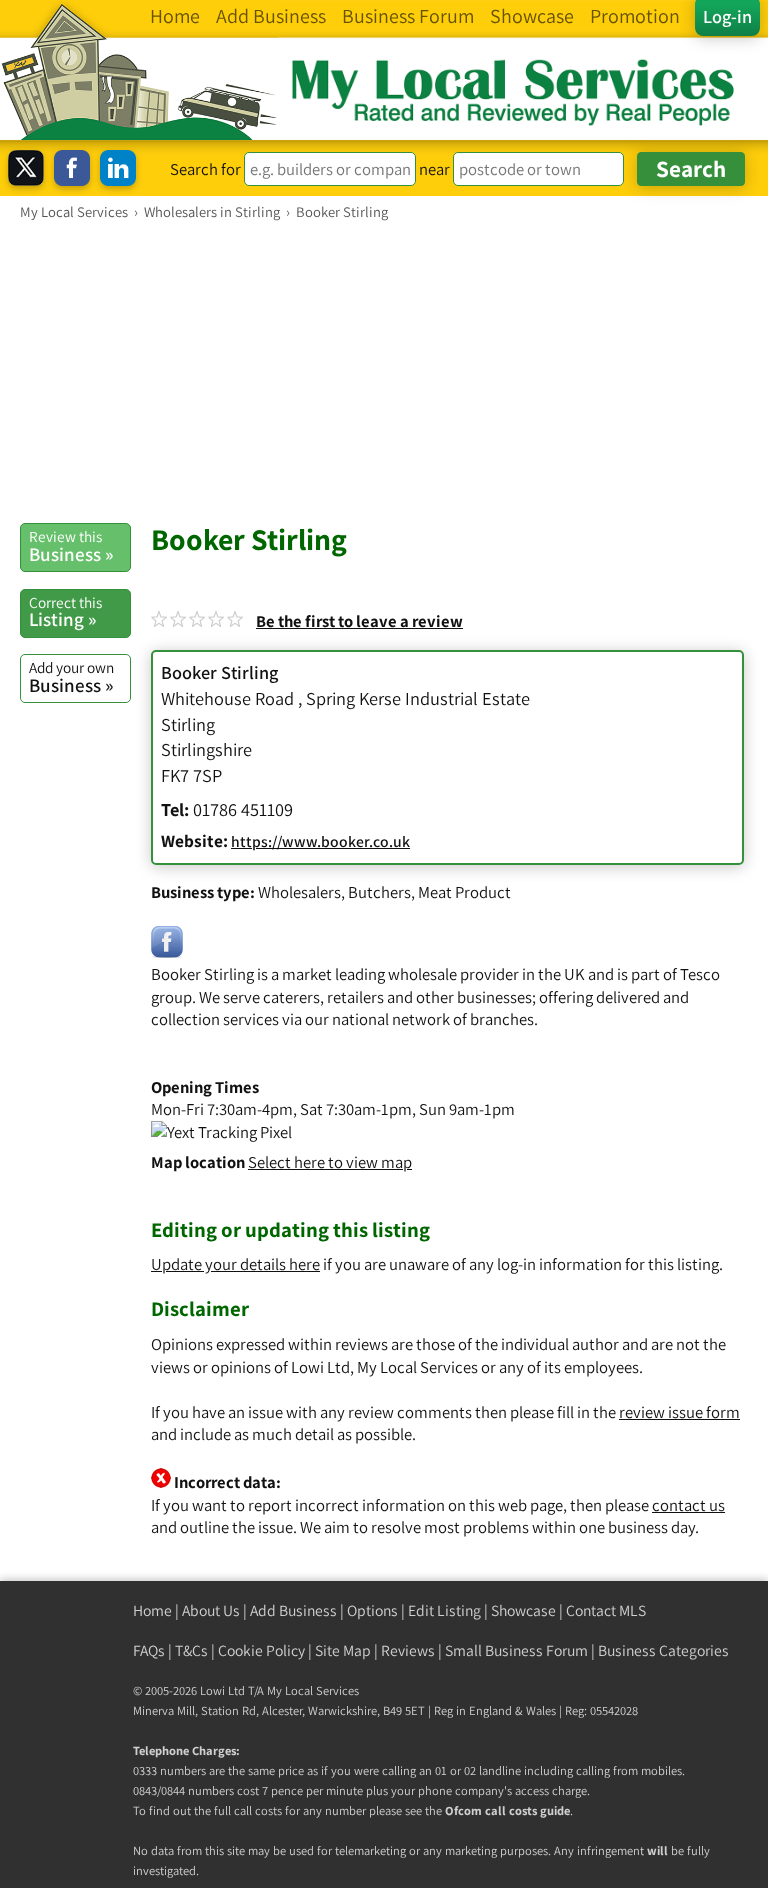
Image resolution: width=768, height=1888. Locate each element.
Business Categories (663, 1650)
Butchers (379, 892)
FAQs (149, 1650)
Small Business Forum (516, 1650)
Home (152, 1610)
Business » (71, 546)
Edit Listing (444, 1610)
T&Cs (191, 1650)
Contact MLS (606, 1610)
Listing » (65, 612)
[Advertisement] (384, 371)
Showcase (523, 1610)
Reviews (408, 1650)
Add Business (293, 1610)
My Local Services (313, 1690)
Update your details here (235, 1264)
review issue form (679, 1412)
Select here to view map (330, 1162)
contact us (688, 1505)
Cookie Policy (261, 1650)
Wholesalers (299, 892)
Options (372, 1610)
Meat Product (464, 892)
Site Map (343, 1650)
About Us (211, 1610)
